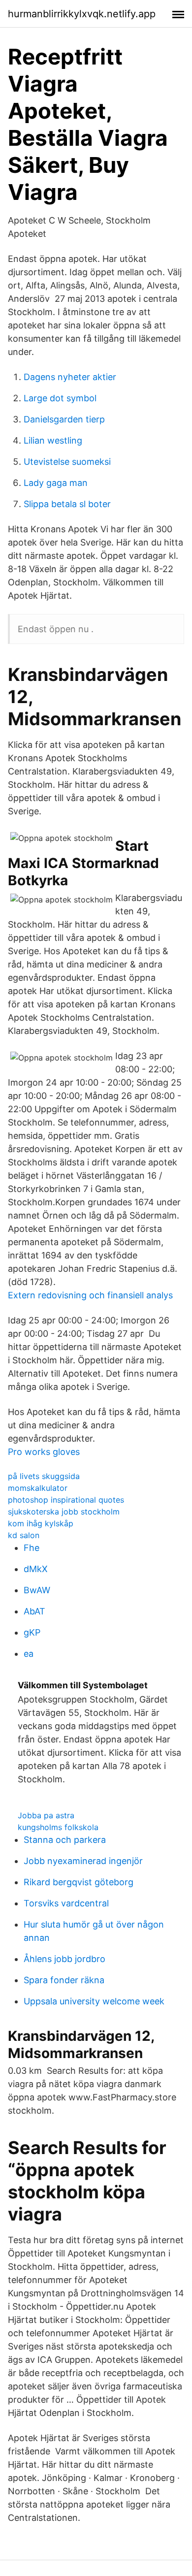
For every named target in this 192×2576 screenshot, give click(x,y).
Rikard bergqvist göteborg (79, 1882)
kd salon (24, 1535)
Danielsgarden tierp (64, 419)
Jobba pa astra (46, 1815)
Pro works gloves (44, 1452)
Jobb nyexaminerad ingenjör (83, 1861)
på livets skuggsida (44, 1476)
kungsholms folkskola (58, 1827)
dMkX (36, 1569)
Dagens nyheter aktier (70, 377)
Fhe (32, 1548)
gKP (32, 1632)
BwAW (37, 1590)
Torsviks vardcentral (66, 1903)
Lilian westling (53, 440)
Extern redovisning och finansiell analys (90, 1295)
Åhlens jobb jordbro (64, 1959)
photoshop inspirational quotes (66, 1500)
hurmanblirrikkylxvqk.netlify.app (82, 14)
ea (29, 1654)
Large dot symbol (60, 398)
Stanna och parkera (65, 1840)
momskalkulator (38, 1488)
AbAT (34, 1611)
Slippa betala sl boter (67, 504)
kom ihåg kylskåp (41, 1523)
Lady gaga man (56, 483)
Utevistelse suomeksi (67, 462)
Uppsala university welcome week (94, 2001)
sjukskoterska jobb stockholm (64, 1512)
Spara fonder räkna (64, 1980)
